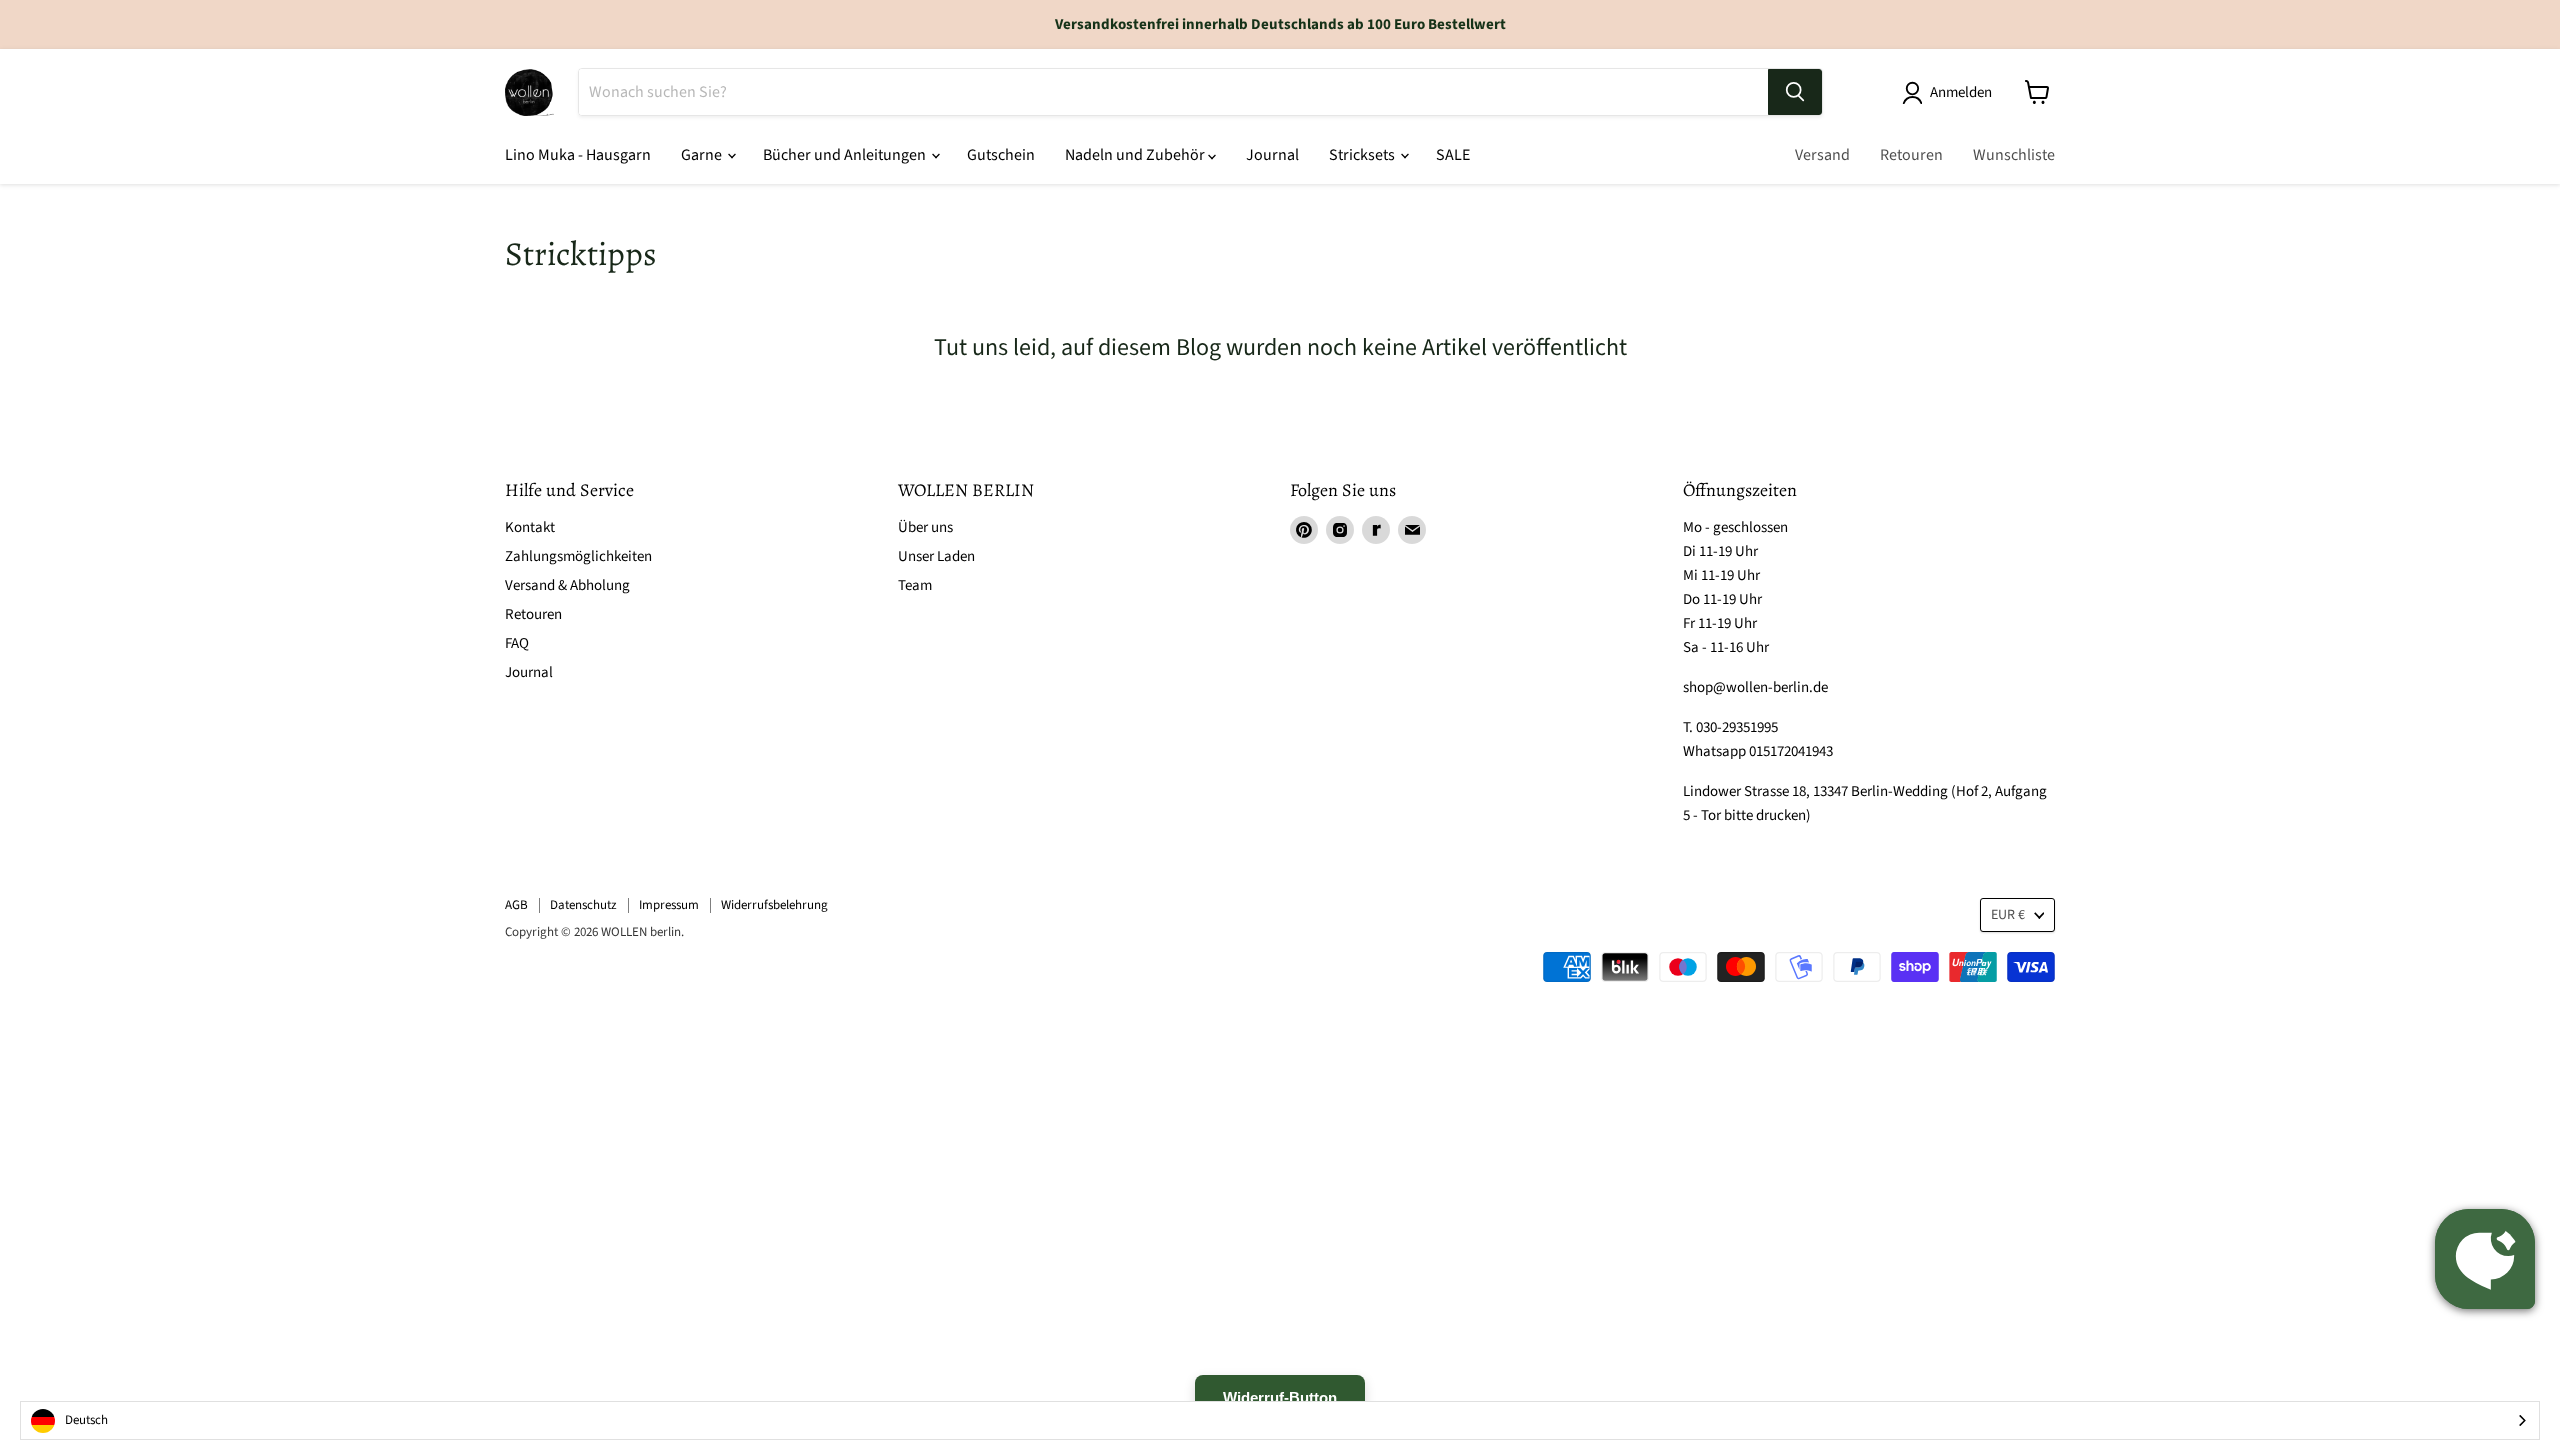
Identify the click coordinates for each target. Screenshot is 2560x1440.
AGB (516, 905)
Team (915, 585)
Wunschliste (2014, 155)
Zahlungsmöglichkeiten (578, 556)
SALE (1453, 155)
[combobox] (1280, 1420)
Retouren (1911, 155)
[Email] (1412, 530)
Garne (703, 155)
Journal (1272, 155)
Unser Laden (936, 556)
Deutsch (86, 1420)
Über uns (925, 527)
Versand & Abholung (567, 585)
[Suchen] (1795, 92)
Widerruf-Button (1280, 1397)
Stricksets (1363, 155)
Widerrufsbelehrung (774, 905)
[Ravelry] (1376, 530)
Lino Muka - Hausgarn (578, 155)
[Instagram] (1340, 530)
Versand (1822, 155)
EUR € (2008, 915)
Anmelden (1961, 92)
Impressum (669, 905)
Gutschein (1001, 155)
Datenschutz (583, 905)
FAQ (517, 643)
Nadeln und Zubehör (1136, 155)
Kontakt (530, 527)
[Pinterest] (1304, 530)
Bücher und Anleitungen (846, 155)
